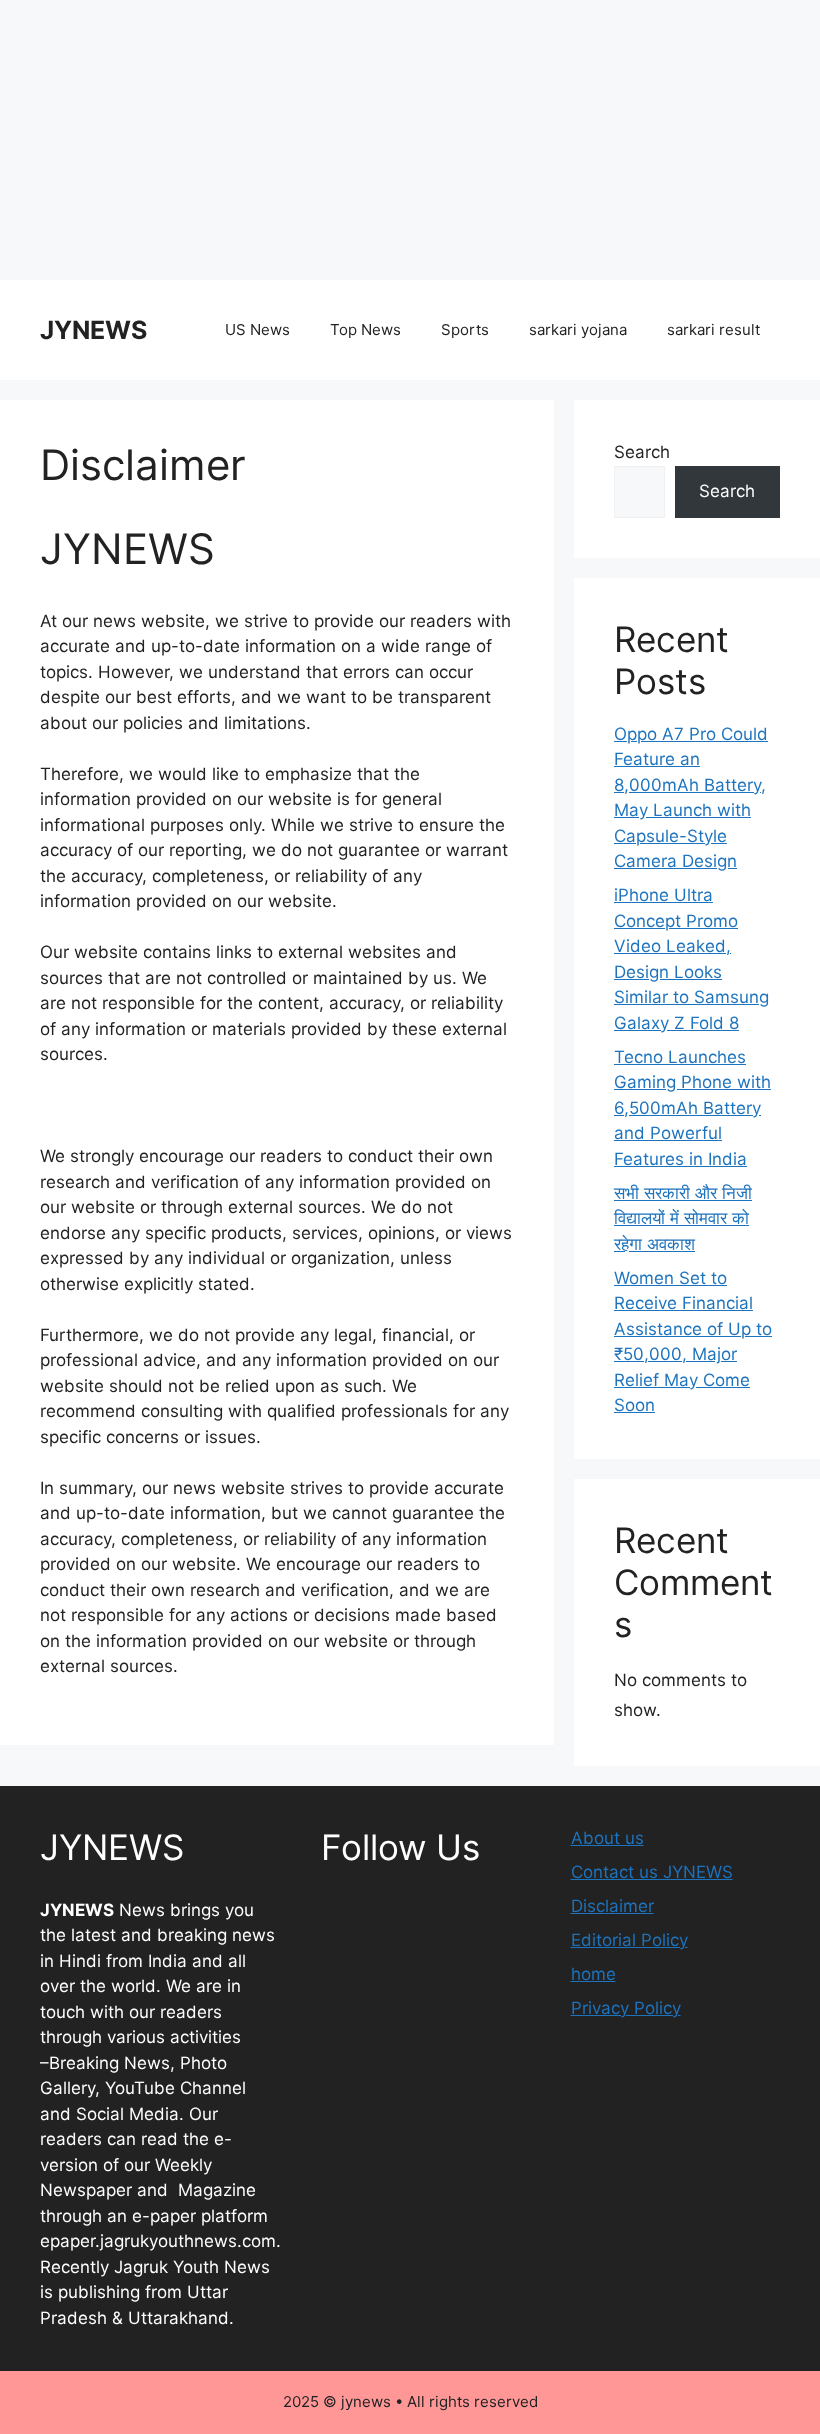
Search (642, 452)
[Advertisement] (410, 140)
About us (607, 1838)
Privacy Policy (626, 2008)
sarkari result (713, 329)
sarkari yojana (578, 329)
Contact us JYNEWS (652, 1872)
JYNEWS (93, 330)
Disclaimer (612, 1906)
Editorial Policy (629, 1940)
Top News (365, 329)
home (593, 1974)
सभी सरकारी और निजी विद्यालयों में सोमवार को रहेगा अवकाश (683, 1218)
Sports (465, 329)
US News (257, 329)
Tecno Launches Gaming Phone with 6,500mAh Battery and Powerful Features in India (692, 1108)
